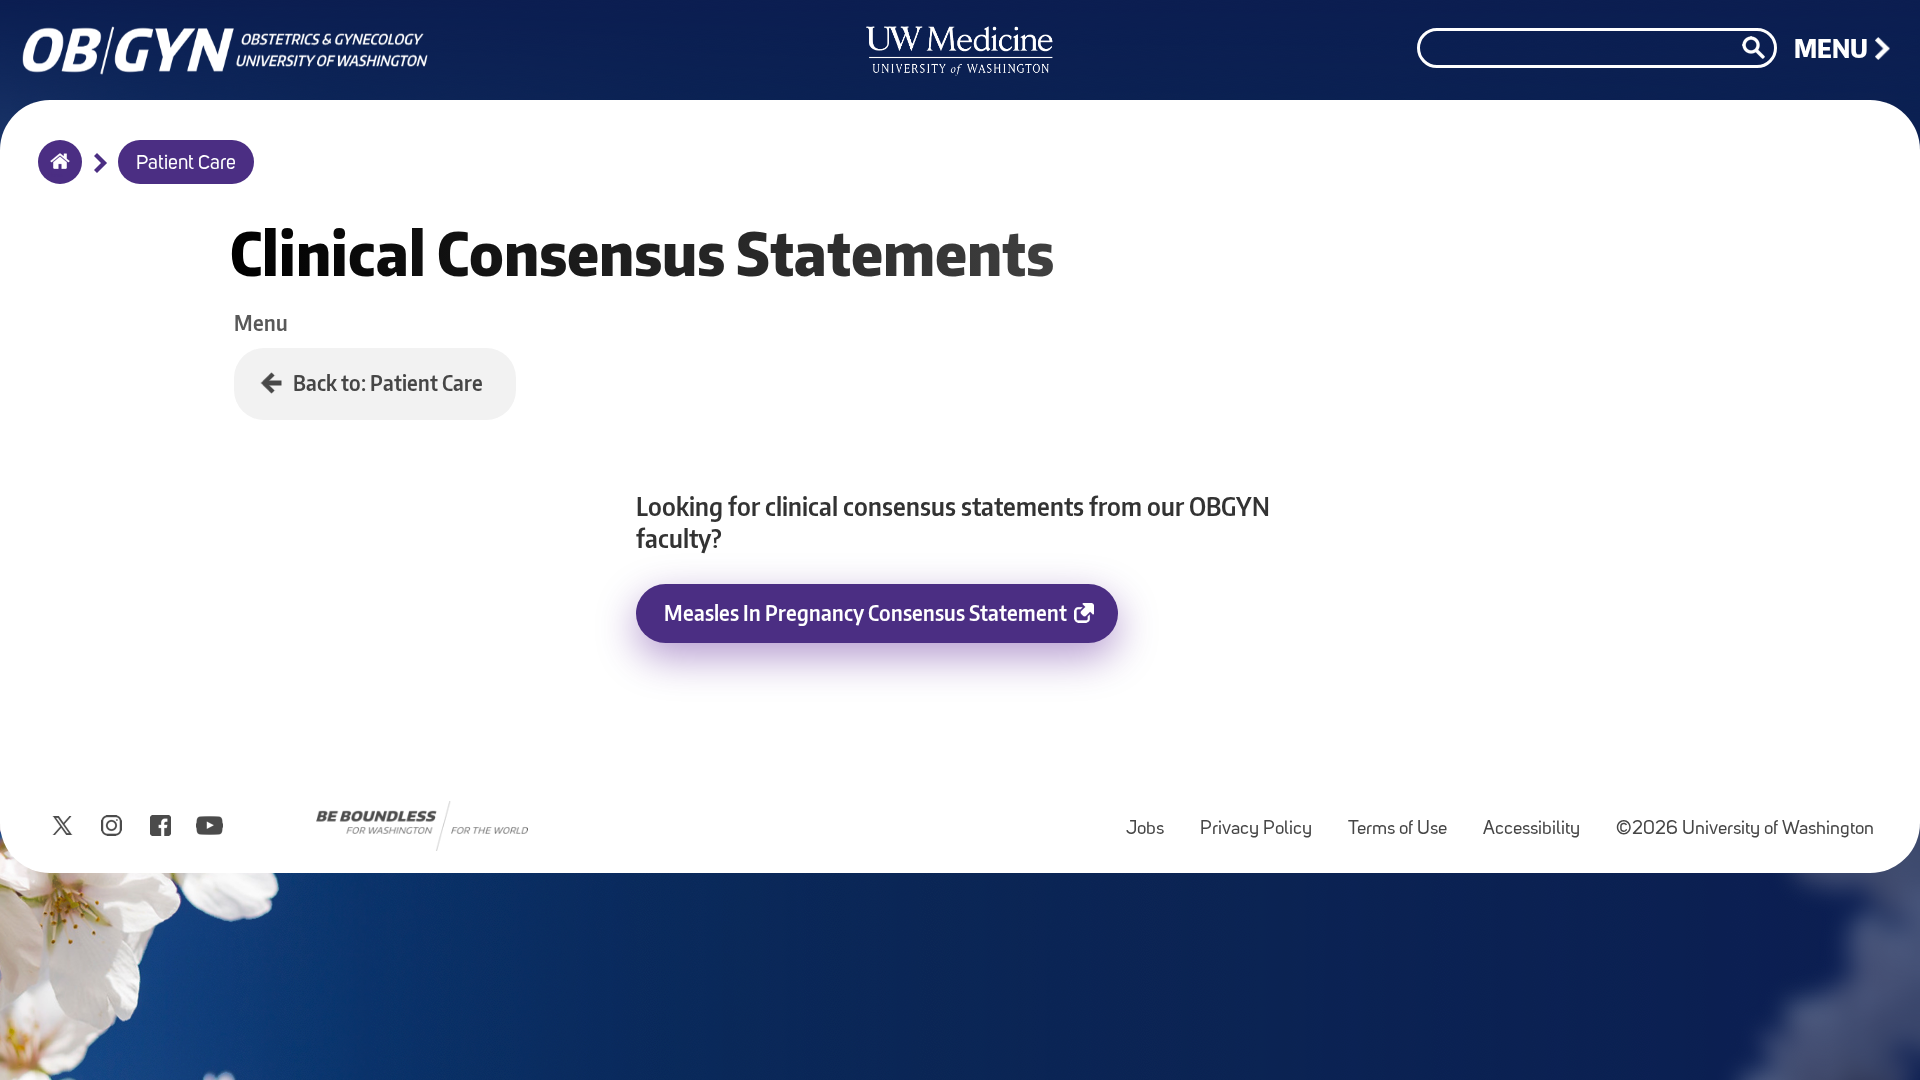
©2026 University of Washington (1745, 829)
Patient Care (186, 164)
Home (55, 175)
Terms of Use (1405, 819)
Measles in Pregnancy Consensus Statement (865, 612)
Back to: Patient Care (388, 382)
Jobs (1153, 819)
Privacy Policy (1264, 819)
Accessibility (1539, 819)
